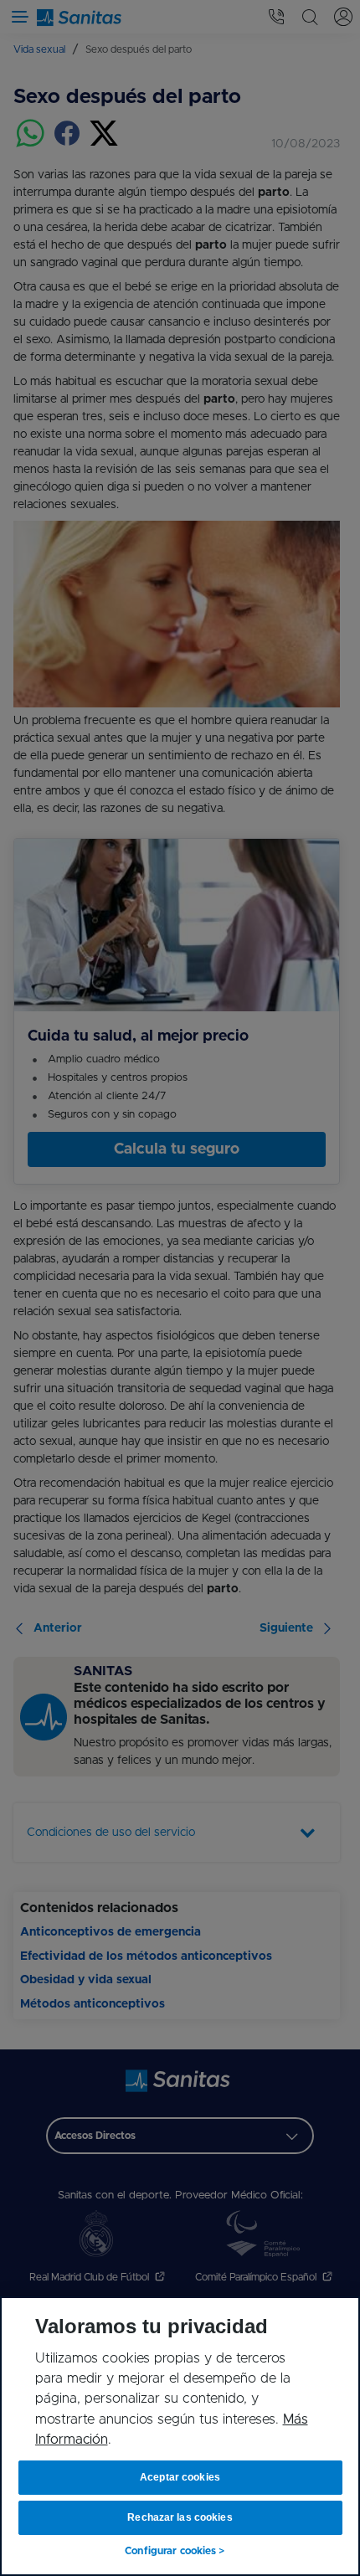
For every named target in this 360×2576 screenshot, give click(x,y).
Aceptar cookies (180, 2477)
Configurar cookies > (175, 2551)
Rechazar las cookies (180, 2517)
